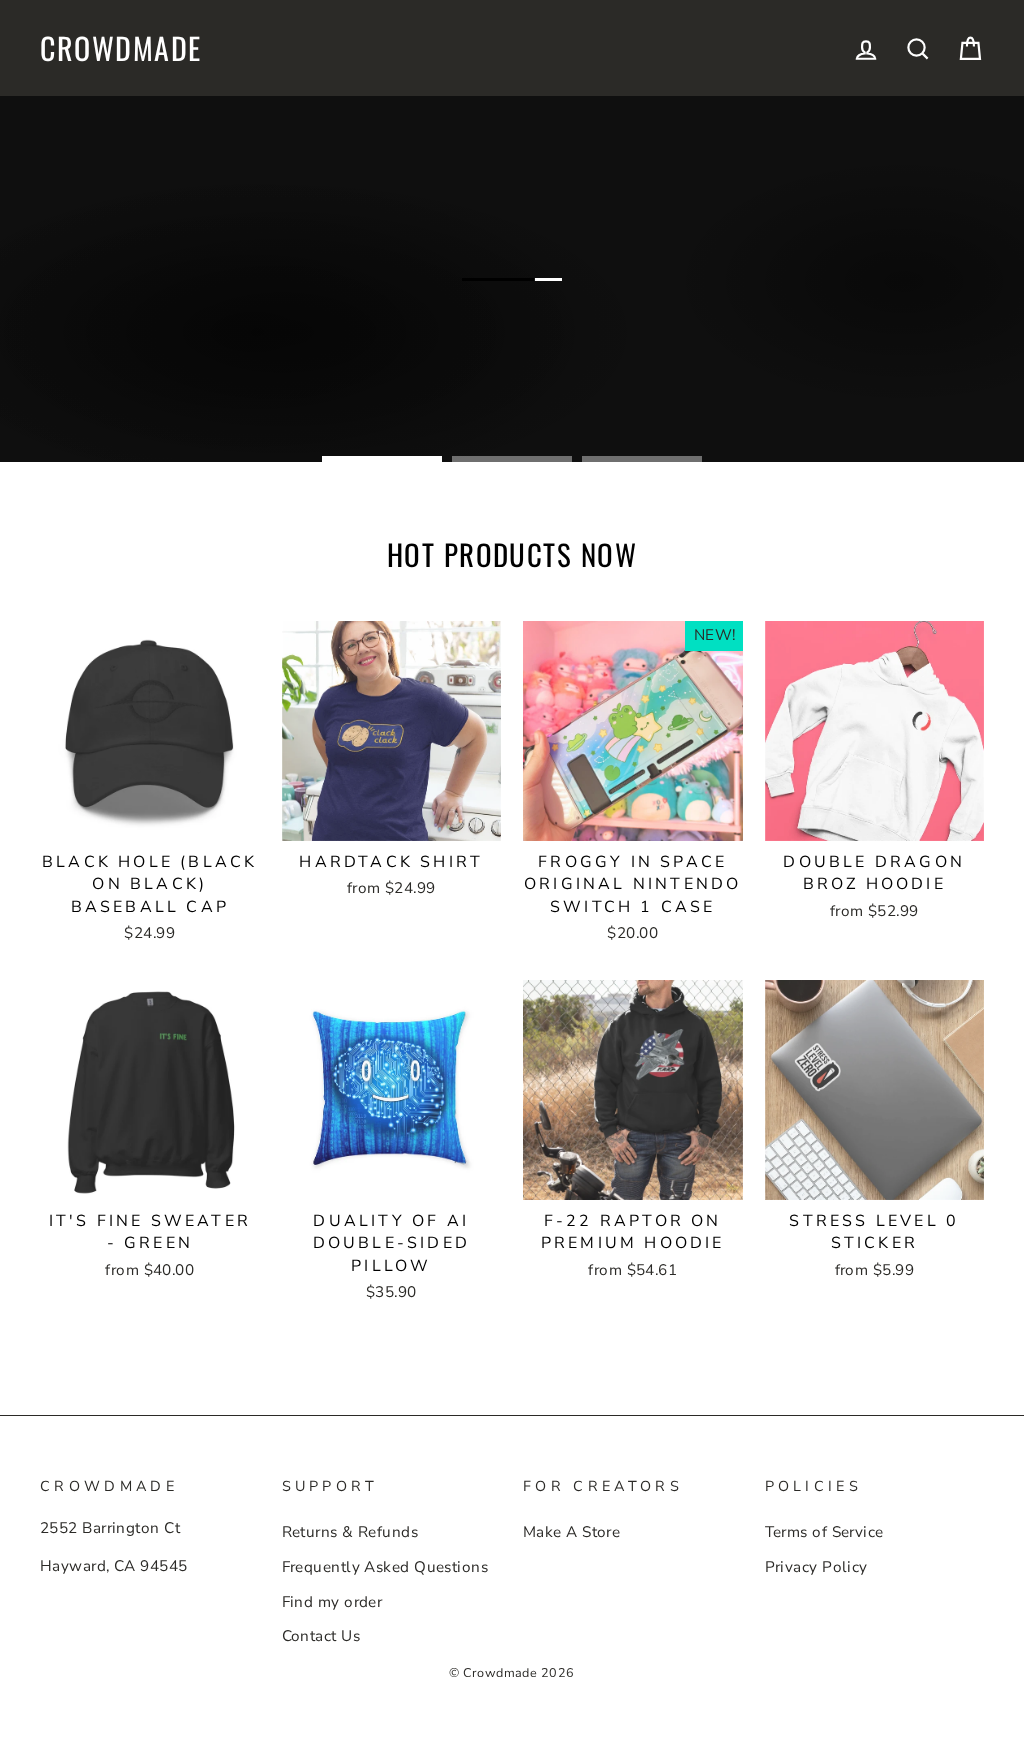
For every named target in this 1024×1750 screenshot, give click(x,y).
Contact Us (321, 1636)
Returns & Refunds (350, 1532)
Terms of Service (824, 1532)
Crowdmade (121, 48)
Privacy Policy (816, 1567)
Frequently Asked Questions (385, 1567)
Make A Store (571, 1532)
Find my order (332, 1602)
